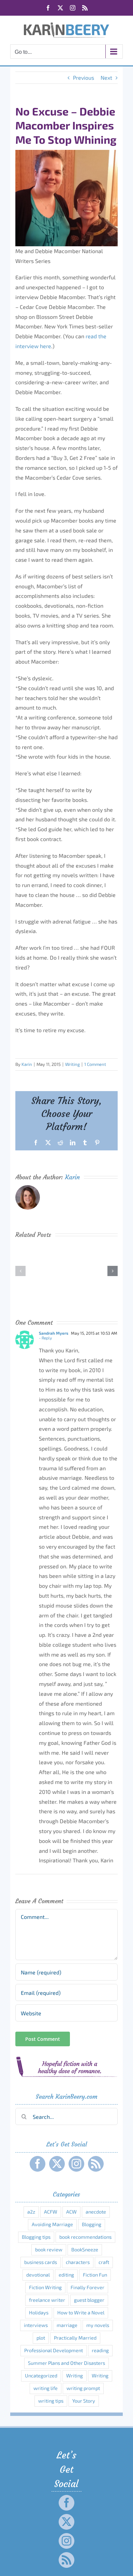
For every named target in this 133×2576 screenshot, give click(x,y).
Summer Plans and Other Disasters (66, 2363)
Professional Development (54, 2350)
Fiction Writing (45, 2287)
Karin (27, 1064)
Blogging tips (36, 2237)
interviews (36, 2325)
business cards (41, 2262)
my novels (98, 2325)
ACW (71, 2212)
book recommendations (85, 2237)
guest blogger (89, 2300)
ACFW (51, 2212)
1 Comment (95, 1064)
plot (41, 2338)
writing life (46, 2388)
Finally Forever (87, 2287)
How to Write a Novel (81, 2313)
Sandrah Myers (54, 1333)
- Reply (45, 1338)
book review (49, 2249)
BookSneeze (85, 2249)
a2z (31, 2212)
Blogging (92, 2224)
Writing (72, 1064)
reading (100, 2350)
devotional (38, 2275)
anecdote (96, 2212)
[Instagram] (76, 2164)
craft (104, 2262)
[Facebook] (38, 2164)
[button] (20, 1271)
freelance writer (47, 2300)
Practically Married (75, 2338)
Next (106, 77)
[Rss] (96, 2164)
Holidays (39, 2313)
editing (66, 2275)
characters (78, 2262)
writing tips (51, 2401)
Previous (84, 77)
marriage (67, 2325)
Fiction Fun (95, 2275)
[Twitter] (57, 2164)
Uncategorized (41, 2376)
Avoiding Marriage (52, 2224)
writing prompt (83, 2388)
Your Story (84, 2401)
